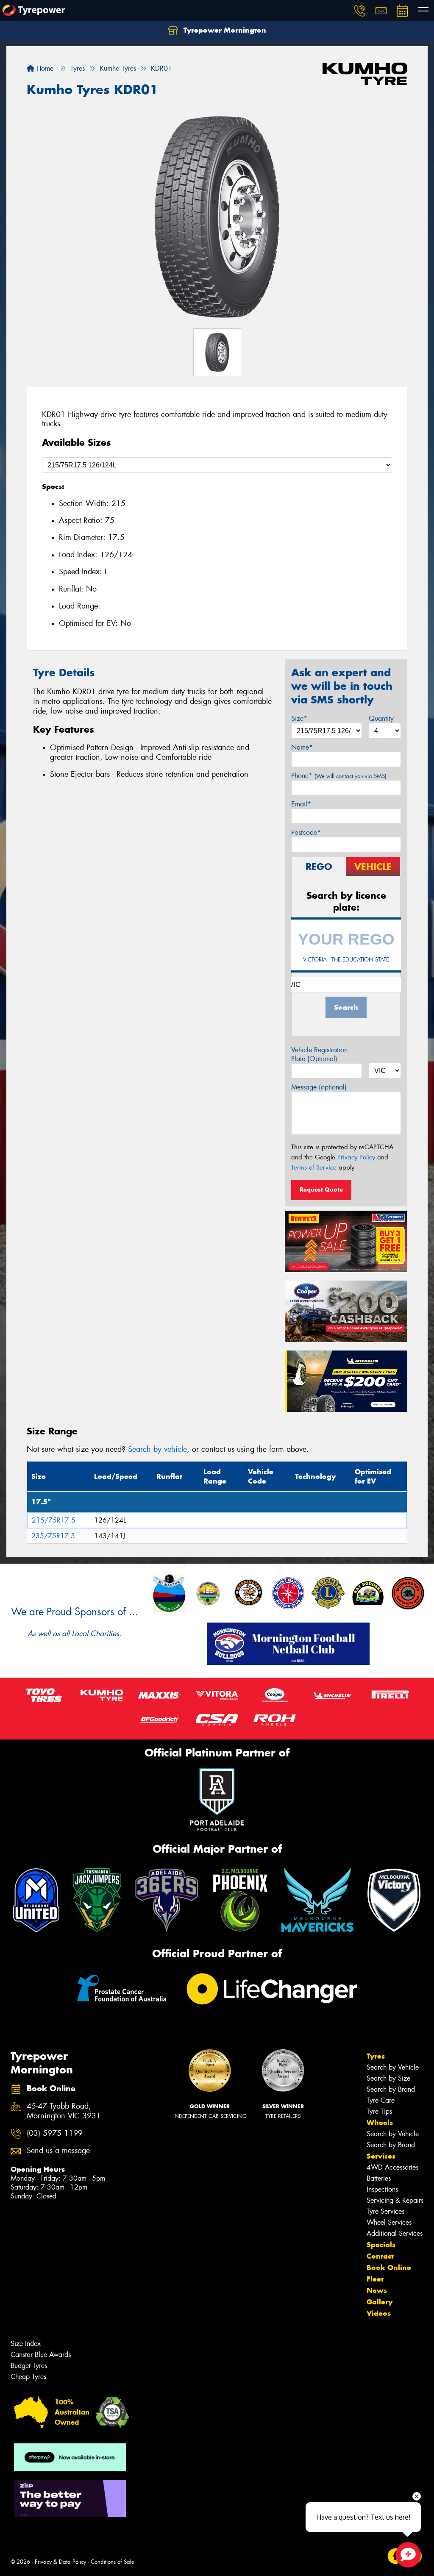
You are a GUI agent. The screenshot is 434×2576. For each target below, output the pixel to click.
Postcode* (306, 832)
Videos (379, 2313)
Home (44, 68)
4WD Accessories (392, 2167)
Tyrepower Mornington (224, 30)
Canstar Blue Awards (41, 2355)
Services (381, 2156)
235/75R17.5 (53, 1536)
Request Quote (321, 1189)
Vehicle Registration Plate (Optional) (319, 1054)
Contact (380, 2256)
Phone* (339, 776)
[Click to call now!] (360, 11)
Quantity (381, 718)
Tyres (376, 2056)
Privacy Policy (356, 1157)
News (377, 2290)
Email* (301, 804)
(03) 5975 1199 (55, 2133)
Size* (299, 718)
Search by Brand (391, 2089)
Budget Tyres (29, 2366)
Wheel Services (389, 2222)
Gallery (380, 2302)
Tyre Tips (379, 2111)
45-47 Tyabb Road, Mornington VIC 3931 (64, 2111)
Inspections (382, 2189)
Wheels (380, 2123)
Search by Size (388, 2078)
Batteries (379, 2178)
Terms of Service (314, 1167)
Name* (302, 747)
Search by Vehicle (393, 2067)
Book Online (389, 2268)
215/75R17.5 (54, 1520)
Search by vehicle (157, 1449)
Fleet (375, 2279)
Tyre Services (385, 2211)
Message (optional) (319, 1087)
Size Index (26, 2344)
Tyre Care (381, 2100)
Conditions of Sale (113, 2562)
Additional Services (395, 2233)
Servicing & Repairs (395, 2200)
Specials (381, 2245)
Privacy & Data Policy (60, 2562)
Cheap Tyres (28, 2377)
